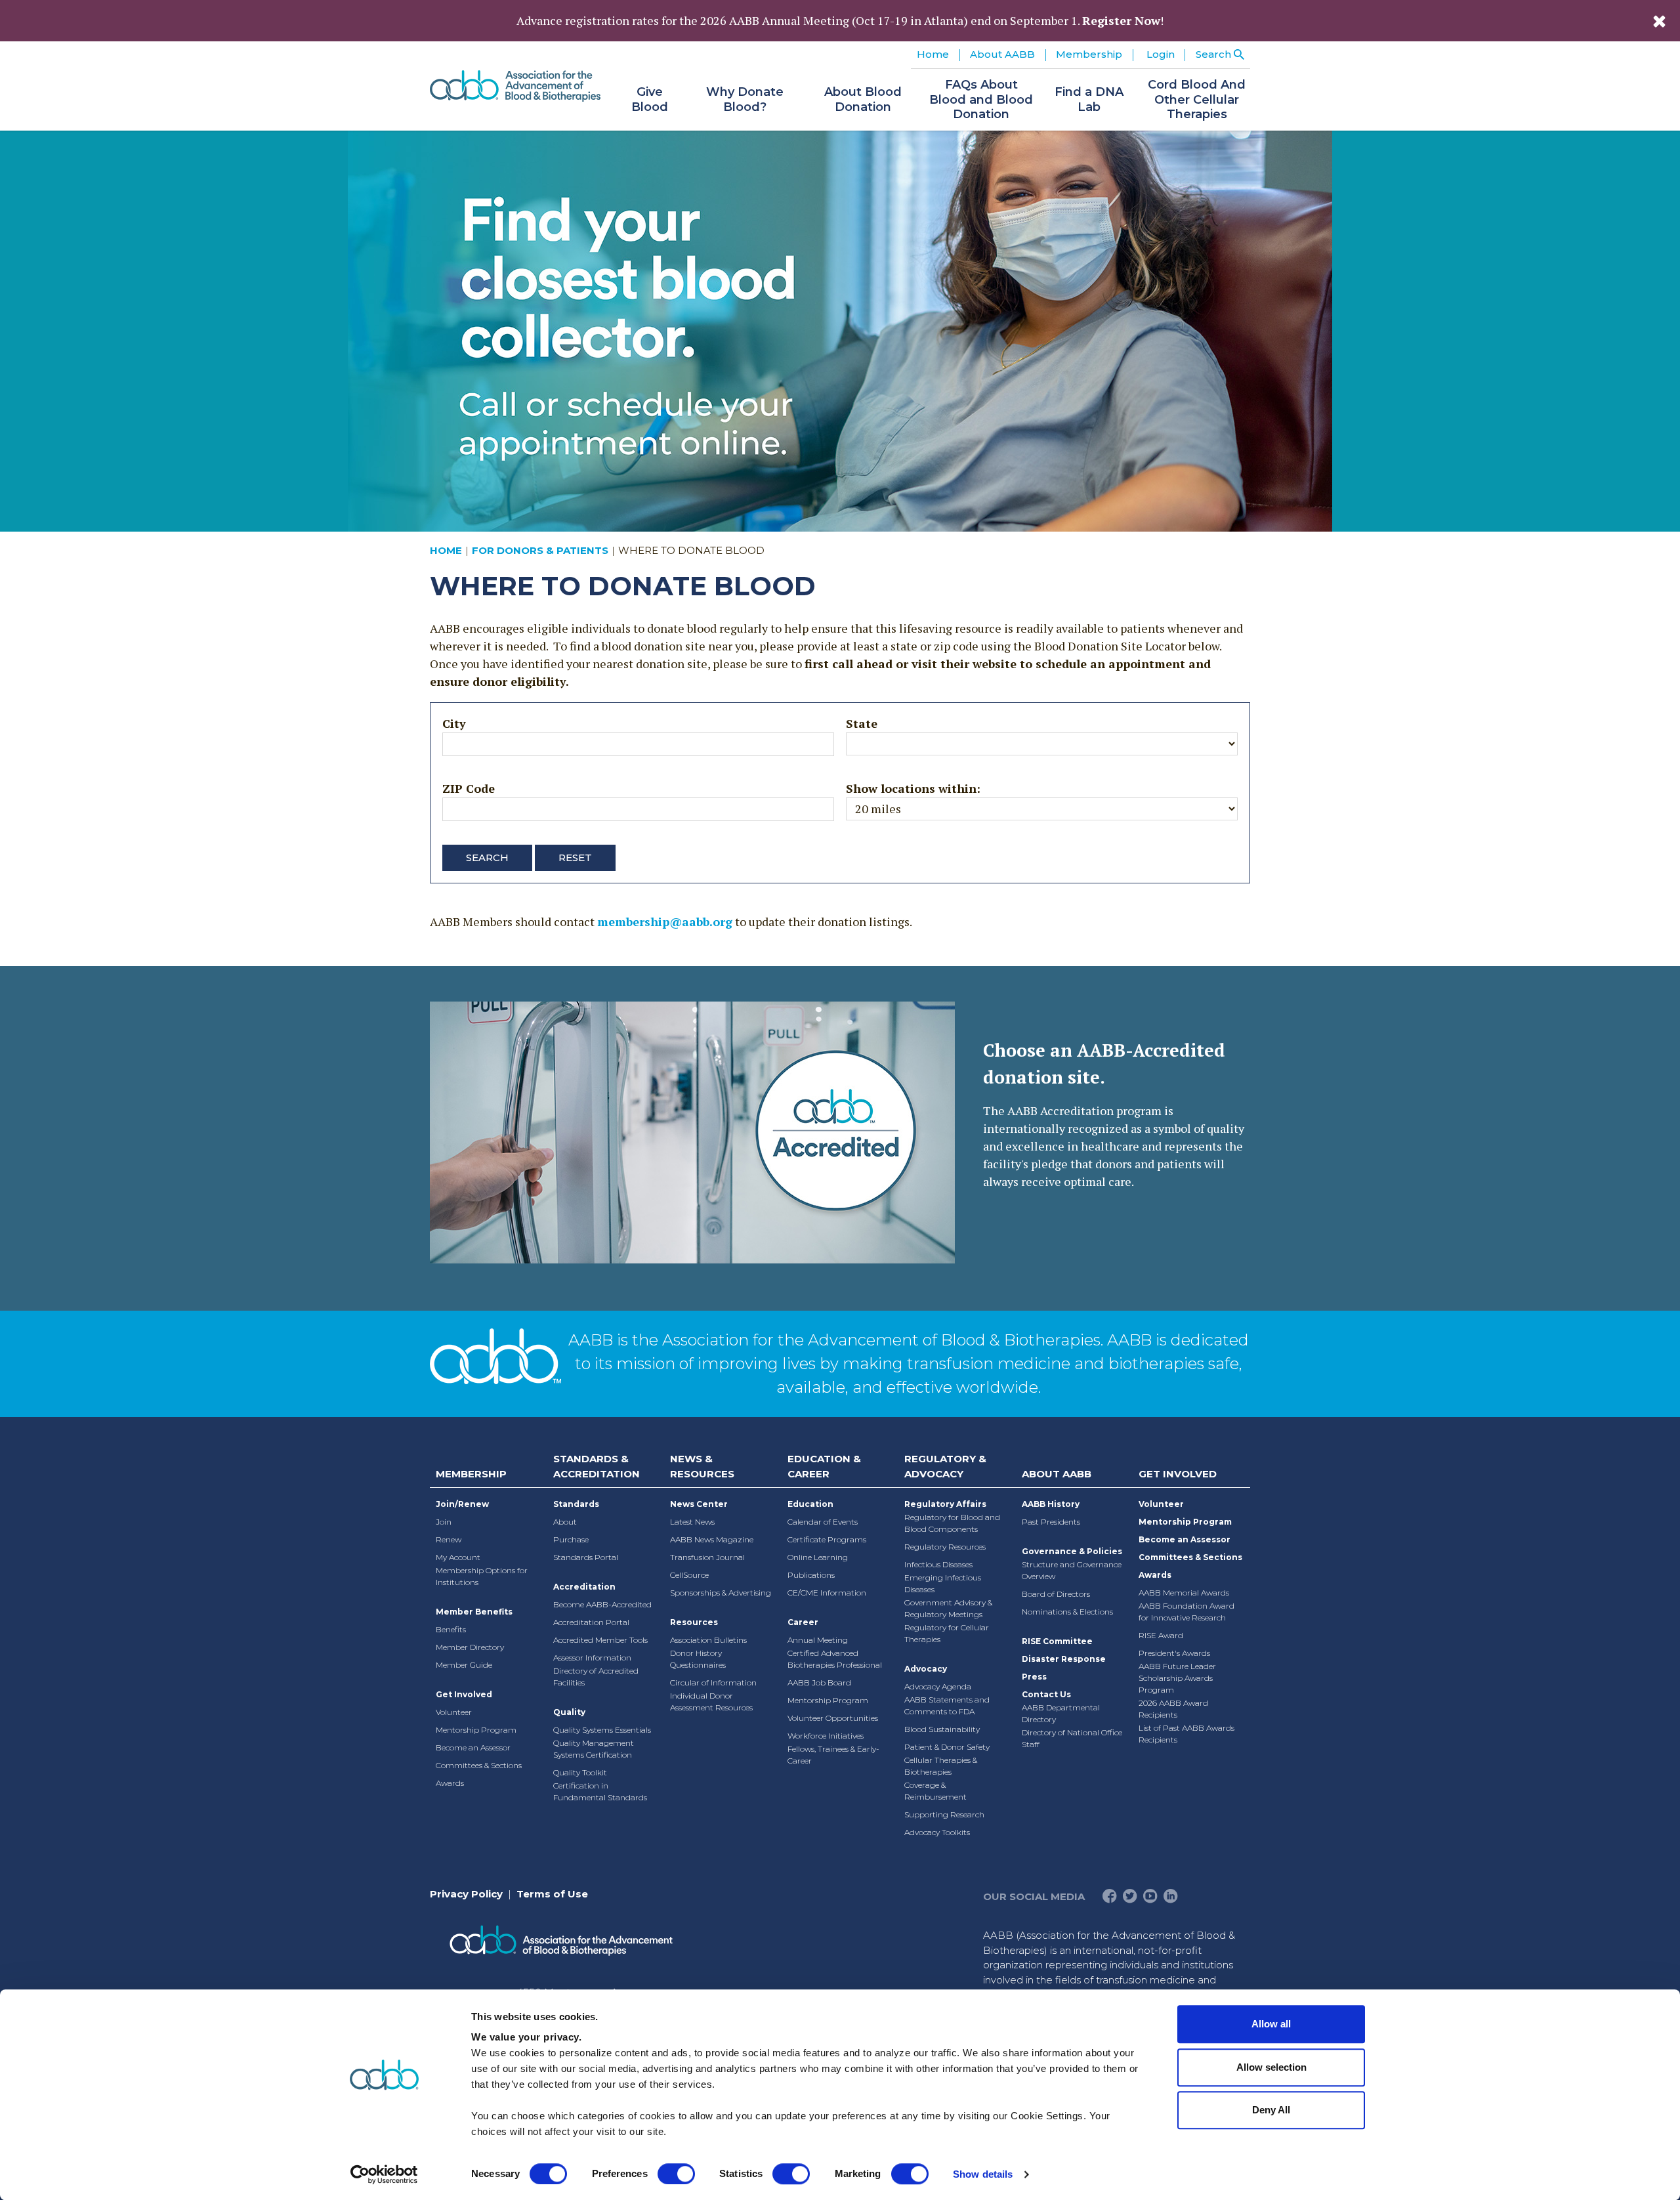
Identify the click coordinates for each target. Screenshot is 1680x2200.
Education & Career (824, 1466)
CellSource (689, 1575)
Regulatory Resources (945, 1547)
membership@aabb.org (665, 921)
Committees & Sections (479, 1765)
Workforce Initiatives (826, 1736)
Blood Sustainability (942, 1729)
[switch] (676, 2174)
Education (810, 1504)
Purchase (571, 1539)
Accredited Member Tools (600, 1640)
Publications (811, 1575)
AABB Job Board (819, 1682)
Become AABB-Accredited (602, 1604)
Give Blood (650, 99)
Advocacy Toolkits (937, 1832)
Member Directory (470, 1647)
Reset (575, 857)
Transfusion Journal (707, 1557)
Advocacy (926, 1669)
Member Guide (464, 1665)
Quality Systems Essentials (602, 1730)
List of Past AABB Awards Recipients (1186, 1734)
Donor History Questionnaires (698, 1659)
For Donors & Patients (540, 550)
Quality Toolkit (580, 1772)
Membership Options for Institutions (482, 1576)
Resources (694, 1622)
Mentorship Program (476, 1730)
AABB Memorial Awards (1184, 1593)
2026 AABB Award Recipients (1173, 1709)
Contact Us (1046, 1694)
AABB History (1051, 1504)
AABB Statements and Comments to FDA (947, 1705)
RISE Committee (1057, 1641)
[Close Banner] (1659, 21)
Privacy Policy (466, 1894)
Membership (471, 1474)
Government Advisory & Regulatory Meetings (948, 1608)
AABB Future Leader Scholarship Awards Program (1177, 1678)
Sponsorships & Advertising (721, 1593)
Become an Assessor (473, 1747)
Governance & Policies (1072, 1551)
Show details (983, 2174)
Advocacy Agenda (938, 1686)
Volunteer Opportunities (833, 1718)
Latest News (692, 1522)
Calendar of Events (823, 1522)
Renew (449, 1539)
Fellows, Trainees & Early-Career (833, 1755)
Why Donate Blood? (745, 99)
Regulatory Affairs (945, 1504)
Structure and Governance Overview (1072, 1570)
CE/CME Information (827, 1593)
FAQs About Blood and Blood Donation (981, 99)
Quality (569, 1712)
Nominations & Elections (1067, 1612)
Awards (450, 1783)
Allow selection (1271, 2067)
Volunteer (454, 1712)
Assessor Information (592, 1658)
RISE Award (1161, 1635)
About (565, 1522)
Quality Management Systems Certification (594, 1749)
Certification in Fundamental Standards (600, 1791)
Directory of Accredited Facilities (596, 1677)
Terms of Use (552, 1894)
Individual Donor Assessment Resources (711, 1702)
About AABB (1057, 1474)
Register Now (1121, 20)
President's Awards (1174, 1653)
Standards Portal (586, 1557)
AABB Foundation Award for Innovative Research (1186, 1612)
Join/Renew (462, 1504)
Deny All (1271, 2110)
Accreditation (584, 1587)
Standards (576, 1504)
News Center (699, 1504)
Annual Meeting (818, 1640)
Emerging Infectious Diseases (943, 1583)
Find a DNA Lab (1089, 99)
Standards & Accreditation (597, 1466)
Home (933, 54)
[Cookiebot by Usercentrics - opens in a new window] (384, 2174)
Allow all (1271, 2024)
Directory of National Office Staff (1072, 1738)
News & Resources (702, 1466)
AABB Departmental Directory (1061, 1713)
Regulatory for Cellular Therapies (947, 1633)
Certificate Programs (827, 1539)
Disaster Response (1064, 1659)
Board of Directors (1056, 1594)
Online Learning (818, 1557)
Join (444, 1522)
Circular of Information (713, 1682)
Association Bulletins (708, 1640)
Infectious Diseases (938, 1564)
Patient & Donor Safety (947, 1747)
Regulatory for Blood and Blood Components (952, 1523)
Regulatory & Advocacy (945, 1466)
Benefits (451, 1629)
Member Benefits (474, 1612)
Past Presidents (1051, 1522)
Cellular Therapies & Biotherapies (941, 1766)
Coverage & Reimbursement (935, 1791)
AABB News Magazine (712, 1539)
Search (487, 857)
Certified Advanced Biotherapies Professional (835, 1659)
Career (803, 1622)
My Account (458, 1557)
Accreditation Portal (591, 1622)
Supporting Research (944, 1814)
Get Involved (464, 1694)
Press (1034, 1677)
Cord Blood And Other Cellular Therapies (1197, 99)
